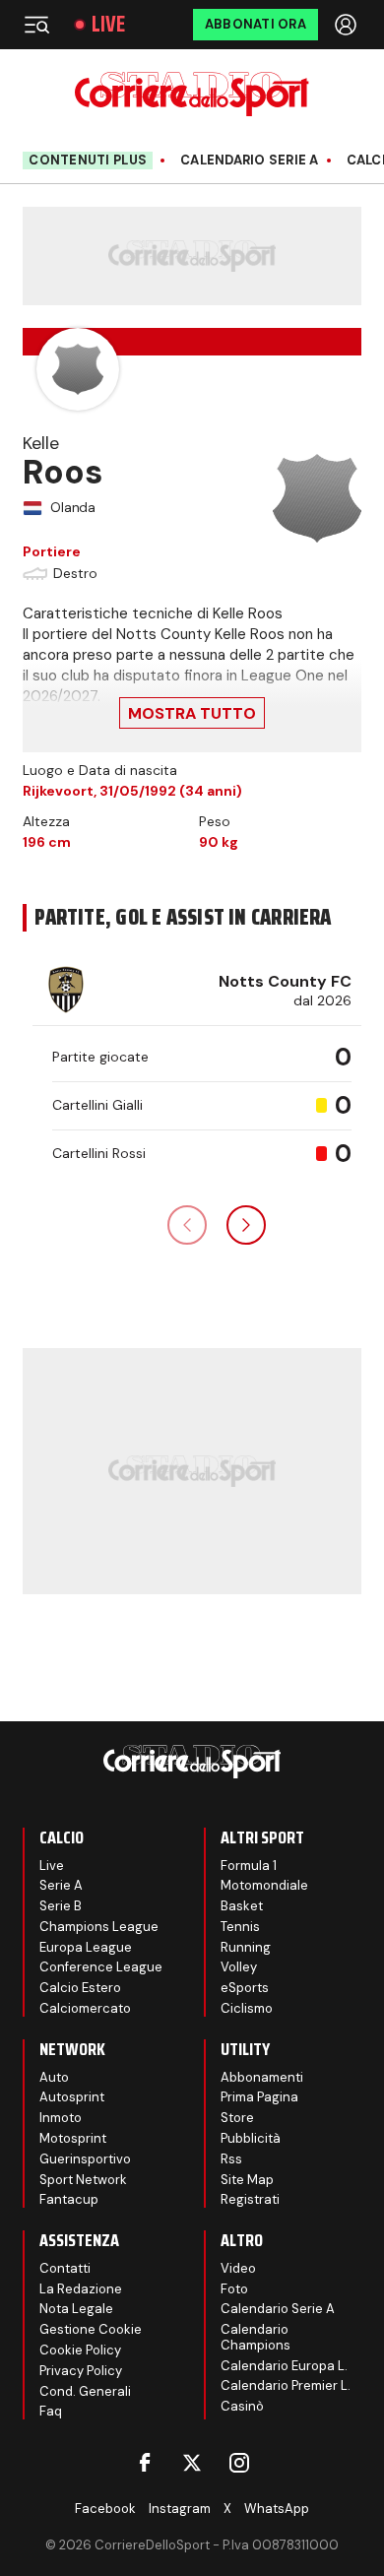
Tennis (240, 1927)
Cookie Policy (80, 2350)
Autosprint (72, 2097)
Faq (51, 2411)
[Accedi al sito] (348, 25)
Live (108, 25)
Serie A (61, 1885)
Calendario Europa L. (284, 2366)
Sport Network (83, 2180)
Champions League (99, 1927)
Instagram (180, 2509)
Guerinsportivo (85, 2159)
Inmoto (61, 2118)
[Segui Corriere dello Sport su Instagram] (239, 2463)
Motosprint (73, 2138)
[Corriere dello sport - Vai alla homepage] (192, 94)
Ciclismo (247, 2008)
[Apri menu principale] (36, 25)
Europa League (86, 1947)
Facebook (105, 2509)
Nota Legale (76, 2309)
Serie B (61, 1906)
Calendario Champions (256, 2337)
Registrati (250, 2199)
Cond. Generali (85, 2391)
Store (237, 2118)
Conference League (101, 1967)
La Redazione (81, 2289)
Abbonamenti (262, 2077)
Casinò (242, 2406)
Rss (231, 2159)
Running (246, 1947)
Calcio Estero (80, 1988)
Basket (242, 1906)
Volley (239, 1967)
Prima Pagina (259, 2097)
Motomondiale (264, 1885)
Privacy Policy (81, 2371)
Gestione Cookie (91, 2329)
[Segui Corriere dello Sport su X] (192, 2463)
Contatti (65, 2268)
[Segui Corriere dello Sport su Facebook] (145, 2463)
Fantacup (69, 2199)
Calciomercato (85, 2008)
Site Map (247, 2180)
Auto (54, 2077)
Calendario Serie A (250, 161)
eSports (245, 1988)
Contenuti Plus (88, 160)
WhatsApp (277, 2509)
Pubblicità (251, 2138)
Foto (234, 2289)
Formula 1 (249, 1866)
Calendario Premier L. (286, 2385)
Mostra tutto (192, 713)
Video (238, 2268)
